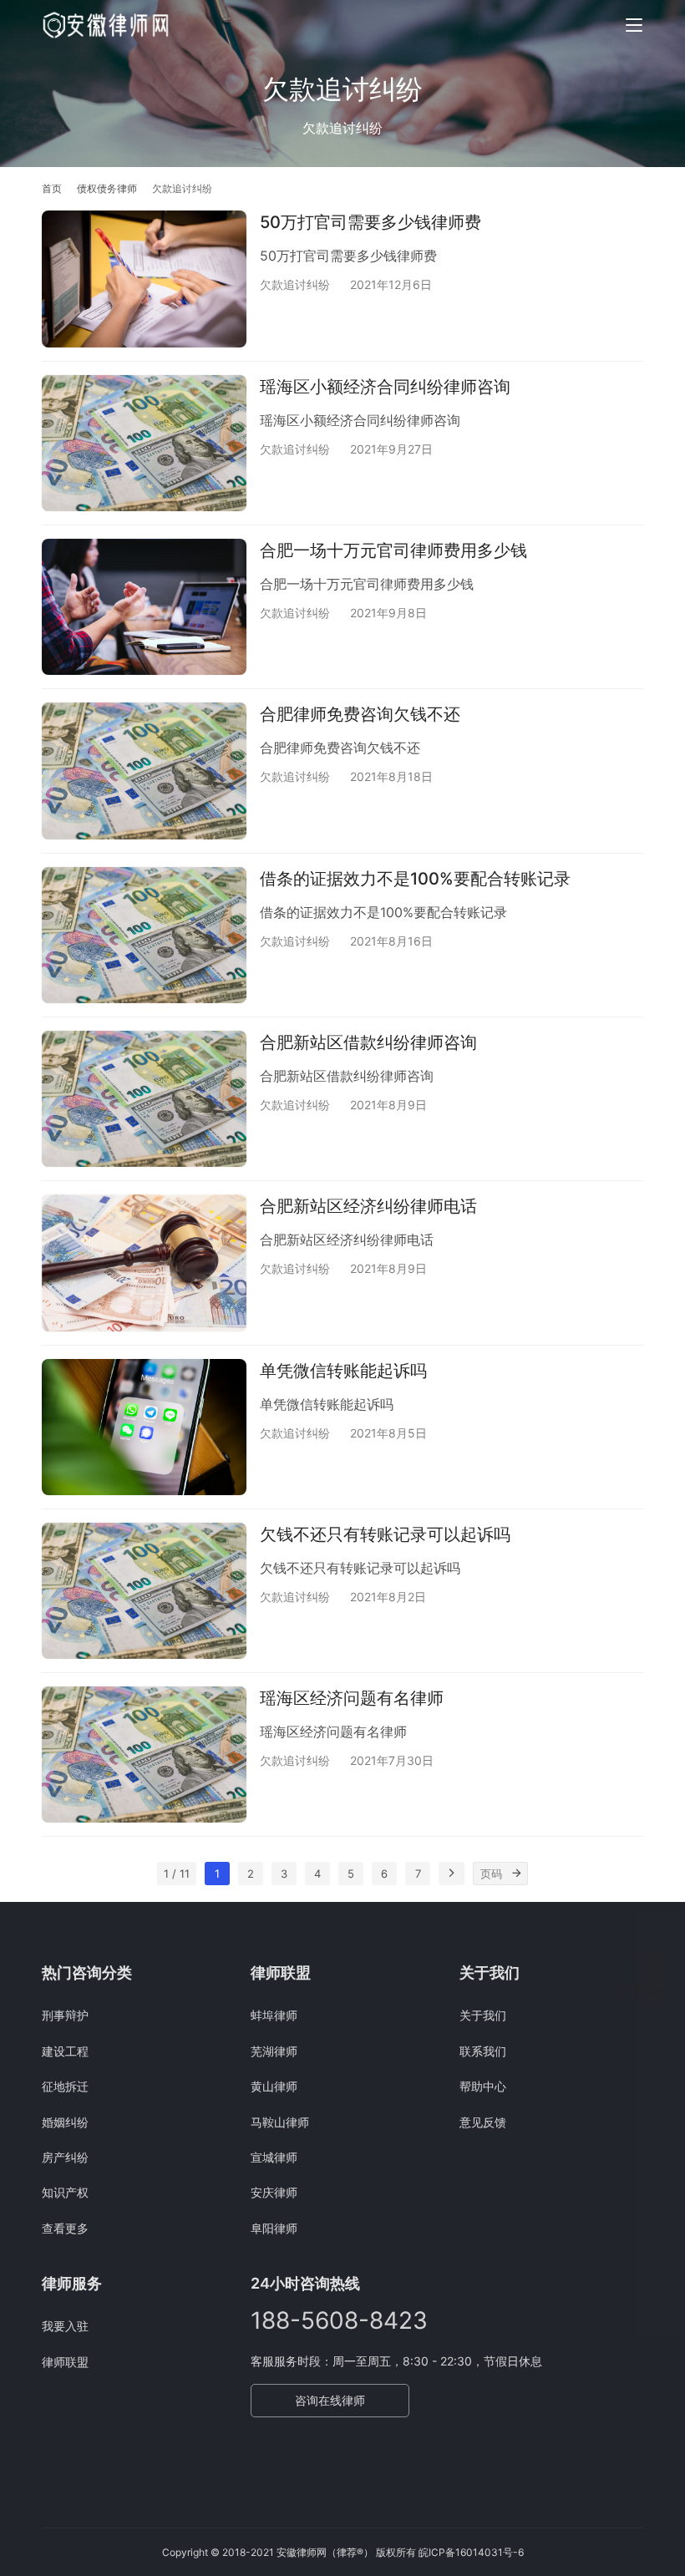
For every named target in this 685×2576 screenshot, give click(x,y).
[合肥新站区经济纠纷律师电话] (144, 1263)
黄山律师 (274, 2086)
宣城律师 (274, 2157)
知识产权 (65, 2192)
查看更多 (65, 2228)
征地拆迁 (65, 2086)
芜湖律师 (274, 2051)
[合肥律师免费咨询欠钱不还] (144, 771)
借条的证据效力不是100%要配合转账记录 (415, 879)
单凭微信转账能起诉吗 (343, 1371)
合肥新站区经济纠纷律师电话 (368, 1206)
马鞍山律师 (280, 2122)
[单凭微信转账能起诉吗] (144, 1427)
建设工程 (65, 2051)
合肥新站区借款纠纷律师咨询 (368, 1042)
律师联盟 (65, 2362)
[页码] (516, 1874)
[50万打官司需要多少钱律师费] (144, 279)
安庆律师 (274, 2192)
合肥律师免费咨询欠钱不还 (360, 714)
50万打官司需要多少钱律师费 (370, 222)
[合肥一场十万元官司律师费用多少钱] (144, 607)
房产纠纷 (65, 2157)
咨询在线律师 (330, 2400)
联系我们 (483, 2051)
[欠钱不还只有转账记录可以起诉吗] (144, 1591)
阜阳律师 (274, 2228)
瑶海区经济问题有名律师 (352, 1698)
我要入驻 (65, 2326)
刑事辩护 (65, 2015)
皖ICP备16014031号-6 (471, 2552)
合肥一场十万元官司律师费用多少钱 (393, 550)
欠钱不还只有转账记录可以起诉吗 (385, 1534)
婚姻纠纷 (65, 2122)
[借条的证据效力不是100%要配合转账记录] (144, 935)
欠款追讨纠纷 (295, 284)
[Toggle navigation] (634, 25)
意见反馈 (483, 2122)
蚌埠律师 (274, 2015)
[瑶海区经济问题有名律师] (144, 1755)
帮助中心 (483, 2086)
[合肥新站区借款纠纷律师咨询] (144, 1099)
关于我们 (483, 2015)
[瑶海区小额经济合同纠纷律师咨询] (144, 443)
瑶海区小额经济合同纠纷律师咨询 (385, 387)
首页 (52, 188)
